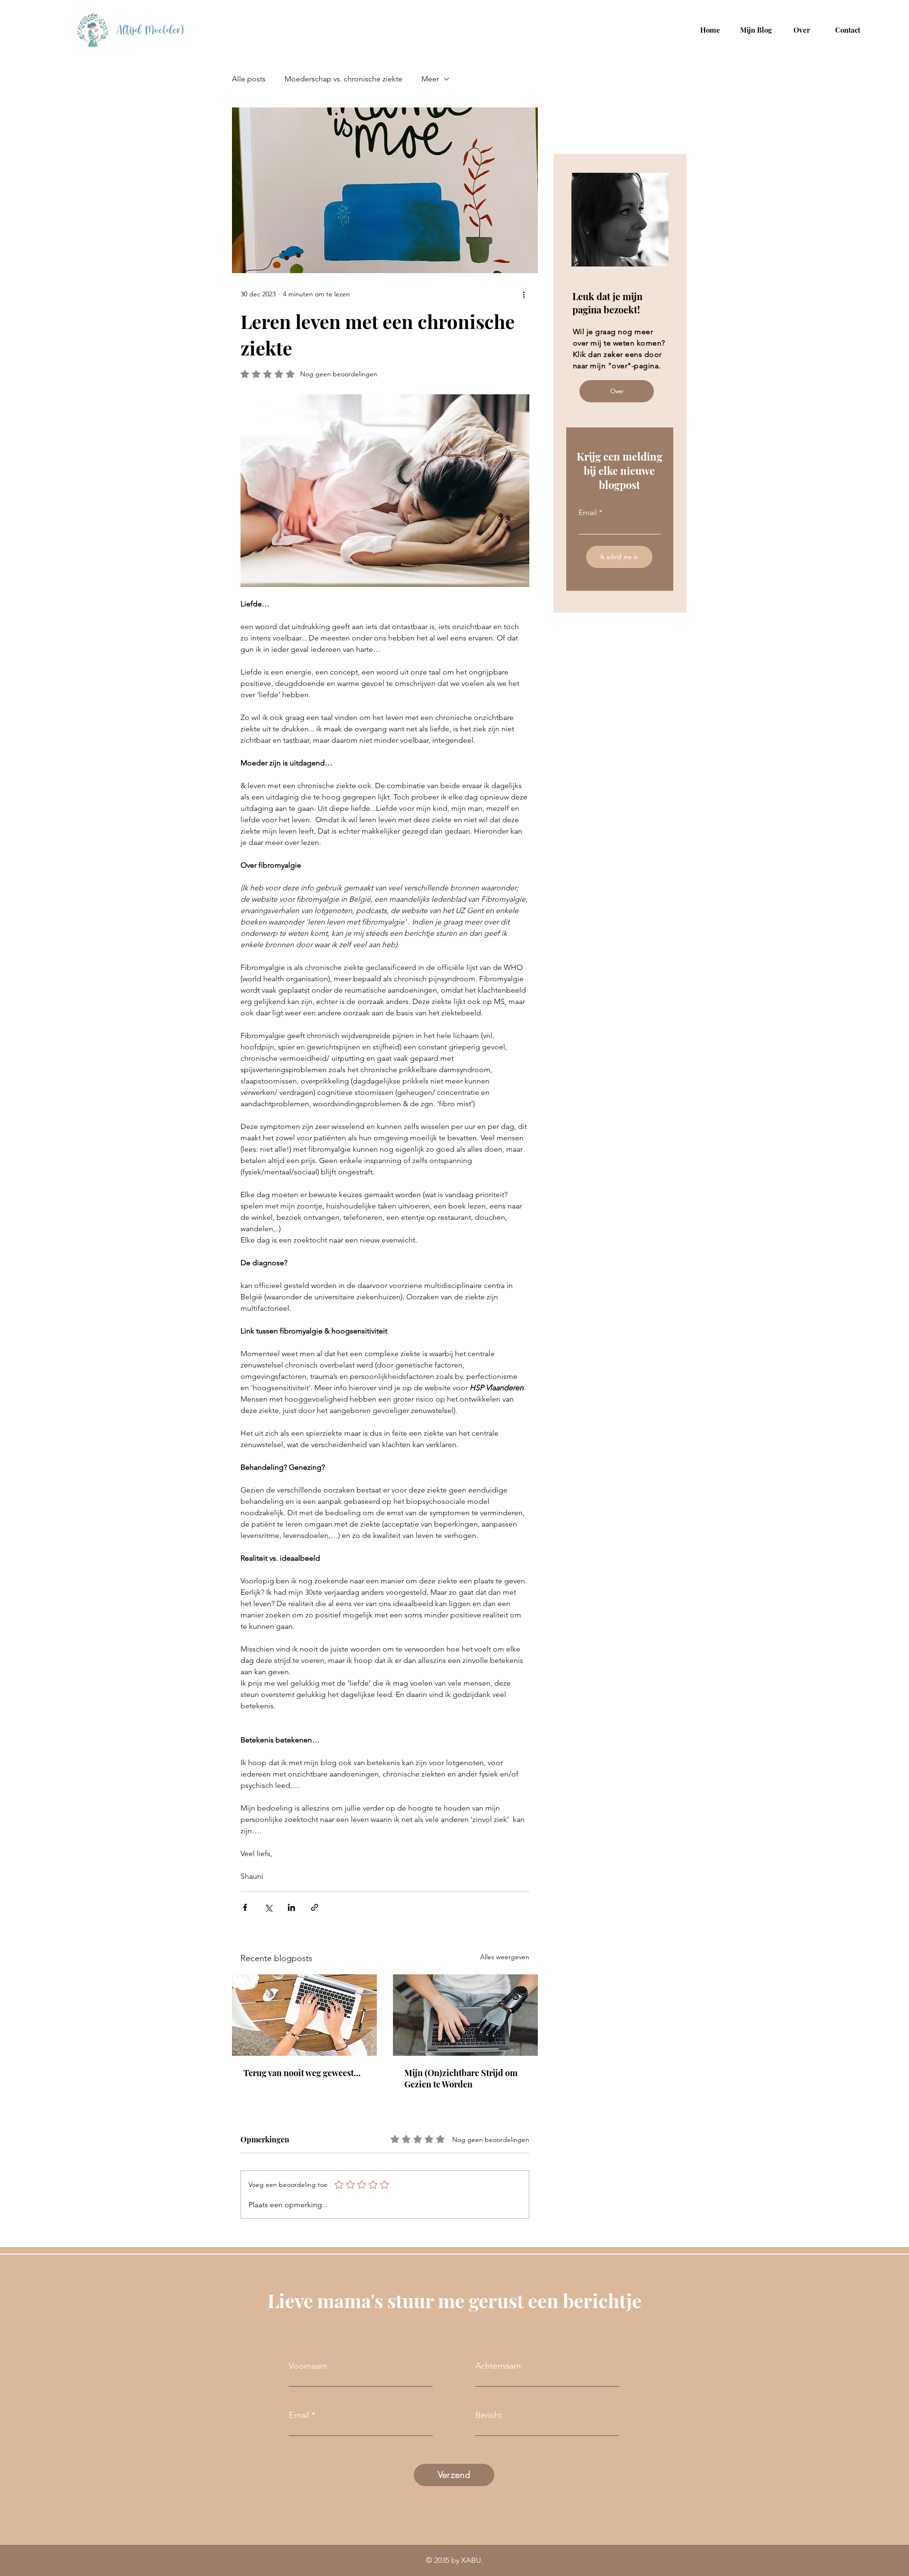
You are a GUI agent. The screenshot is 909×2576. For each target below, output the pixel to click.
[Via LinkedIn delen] (291, 1907)
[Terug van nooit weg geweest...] (304, 2015)
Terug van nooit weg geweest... (302, 2073)
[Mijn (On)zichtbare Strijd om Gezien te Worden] (465, 2015)
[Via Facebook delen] (245, 1907)
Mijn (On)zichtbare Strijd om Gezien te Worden (461, 2079)
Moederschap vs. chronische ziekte (343, 79)
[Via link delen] (315, 1907)
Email (588, 513)
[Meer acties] (524, 294)
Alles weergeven (505, 1957)
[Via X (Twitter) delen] (268, 1907)
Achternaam (498, 2366)
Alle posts (249, 79)
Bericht (489, 2415)
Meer (430, 79)
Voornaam (308, 2366)
